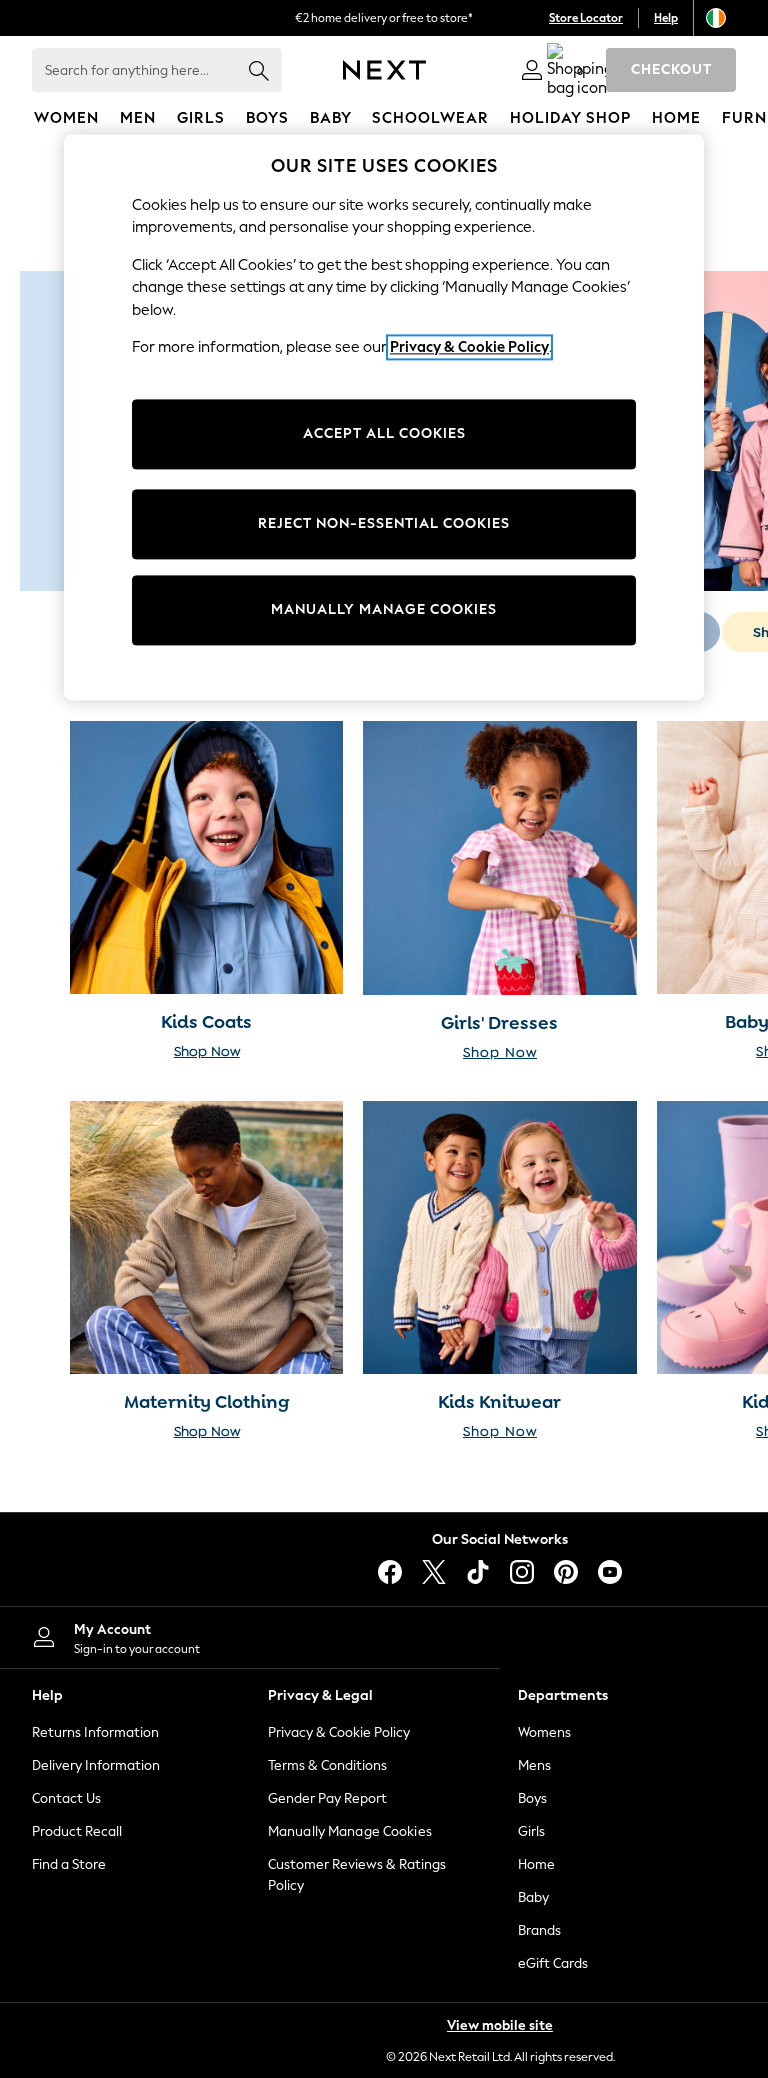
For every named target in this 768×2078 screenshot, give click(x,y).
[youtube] (610, 1572)
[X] (434, 1572)
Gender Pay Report (327, 1798)
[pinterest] (566, 1572)
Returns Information (95, 1732)
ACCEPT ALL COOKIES (384, 434)
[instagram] (522, 1572)
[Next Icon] (384, 70)
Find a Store (69, 1864)
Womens (544, 1732)
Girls (531, 1831)
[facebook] (390, 1572)
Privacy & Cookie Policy (339, 1732)
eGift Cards (553, 1963)
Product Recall (77, 1831)
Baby (533, 1897)
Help (666, 18)
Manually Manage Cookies (350, 1831)
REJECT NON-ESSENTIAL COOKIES (384, 524)
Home (536, 1864)
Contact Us (66, 1798)
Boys (532, 1798)
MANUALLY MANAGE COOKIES (384, 610)
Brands (539, 1930)
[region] (384, 417)
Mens (534, 1765)
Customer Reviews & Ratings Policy (357, 1875)
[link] (532, 70)
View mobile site (500, 2025)
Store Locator (586, 18)
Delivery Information (96, 1765)
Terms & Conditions (327, 1765)
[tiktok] (478, 1572)
